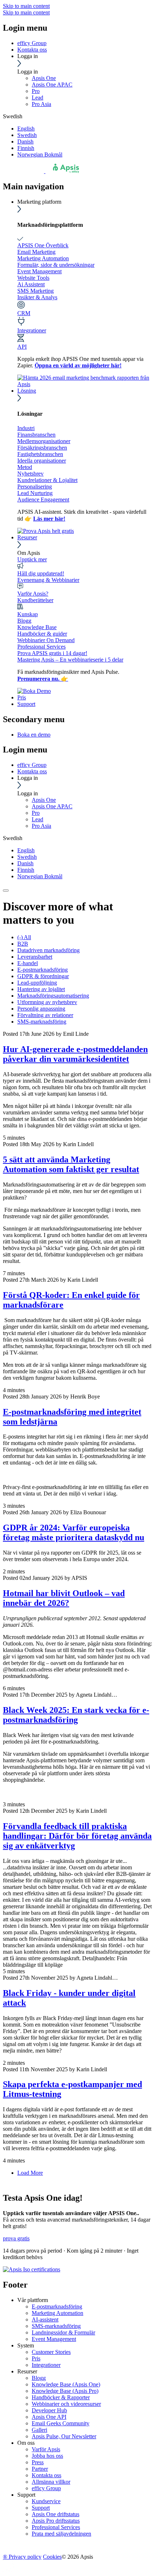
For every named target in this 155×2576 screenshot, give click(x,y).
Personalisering (35, 487)
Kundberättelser (35, 600)
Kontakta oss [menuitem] (46, 2475)
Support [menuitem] (26, 2495)
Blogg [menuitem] (39, 2378)
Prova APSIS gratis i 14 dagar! (52, 653)
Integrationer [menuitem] (46, 2365)
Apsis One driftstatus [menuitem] (56, 2514)
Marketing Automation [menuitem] (57, 2313)
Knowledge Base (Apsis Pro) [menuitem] (65, 2391)
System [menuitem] (26, 2345)
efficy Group (32, 43)
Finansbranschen (36, 435)
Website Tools (33, 278)
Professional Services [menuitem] (56, 2527)
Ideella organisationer (42, 461)
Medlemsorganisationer (44, 441)
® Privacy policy (22, 2557)
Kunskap (28, 614)
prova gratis (16, 2238)
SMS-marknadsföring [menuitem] (56, 2326)
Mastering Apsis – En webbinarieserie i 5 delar (70, 660)
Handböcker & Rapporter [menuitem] (61, 2397)
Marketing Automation (43, 258)
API (22, 347)
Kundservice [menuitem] (46, 2501)
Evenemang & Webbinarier (48, 580)
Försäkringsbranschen (42, 448)
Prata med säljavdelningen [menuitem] (61, 2534)
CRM (24, 313)
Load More (30, 2173)
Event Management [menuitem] (54, 2339)
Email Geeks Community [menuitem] (61, 2423)
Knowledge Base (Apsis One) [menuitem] (66, 2384)
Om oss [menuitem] (26, 2443)
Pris (22, 697)
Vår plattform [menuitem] (33, 2300)
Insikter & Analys (37, 297)
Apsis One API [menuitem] (49, 2417)
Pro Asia (41, 104)
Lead (37, 98)
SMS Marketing (36, 291)
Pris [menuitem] (36, 2358)
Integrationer (32, 330)
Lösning (27, 391)
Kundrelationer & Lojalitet (47, 480)
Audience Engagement (43, 500)
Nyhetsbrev (30, 474)
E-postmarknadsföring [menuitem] (57, 2307)
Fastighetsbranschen (40, 454)
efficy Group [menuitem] (46, 2488)
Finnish (26, 148)
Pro (36, 91)
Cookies (52, 2557)
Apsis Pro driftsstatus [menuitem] (56, 2521)
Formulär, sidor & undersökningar (56, 265)
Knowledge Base (37, 627)
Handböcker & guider (42, 634)
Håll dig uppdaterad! (41, 573)
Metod (25, 467)
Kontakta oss (32, 50)
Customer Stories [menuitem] (51, 2352)
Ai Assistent (31, 284)
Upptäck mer (32, 559)
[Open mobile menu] (6, 891)
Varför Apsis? (33, 594)
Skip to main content (26, 6)
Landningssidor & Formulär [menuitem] (63, 2332)
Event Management (39, 271)
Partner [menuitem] (40, 2469)
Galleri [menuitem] (39, 2430)
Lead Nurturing (35, 493)
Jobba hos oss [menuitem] (47, 2456)
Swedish (27, 135)
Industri (26, 428)
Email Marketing (36, 252)
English (26, 129)
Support (26, 704)
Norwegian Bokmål (40, 154)
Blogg (24, 621)
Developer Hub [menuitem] (49, 2410)
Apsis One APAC (52, 85)
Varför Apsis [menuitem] (46, 2449)
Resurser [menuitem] (27, 2371)
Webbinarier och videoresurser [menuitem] (66, 2404)
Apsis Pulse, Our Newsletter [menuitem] (64, 2436)
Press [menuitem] (38, 2462)
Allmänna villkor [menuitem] (51, 2482)
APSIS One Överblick (43, 245)
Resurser (27, 537)
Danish (25, 142)
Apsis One (44, 78)
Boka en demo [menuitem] (34, 735)
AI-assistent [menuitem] (45, 2319)
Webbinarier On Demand (46, 640)
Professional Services (41, 647)
